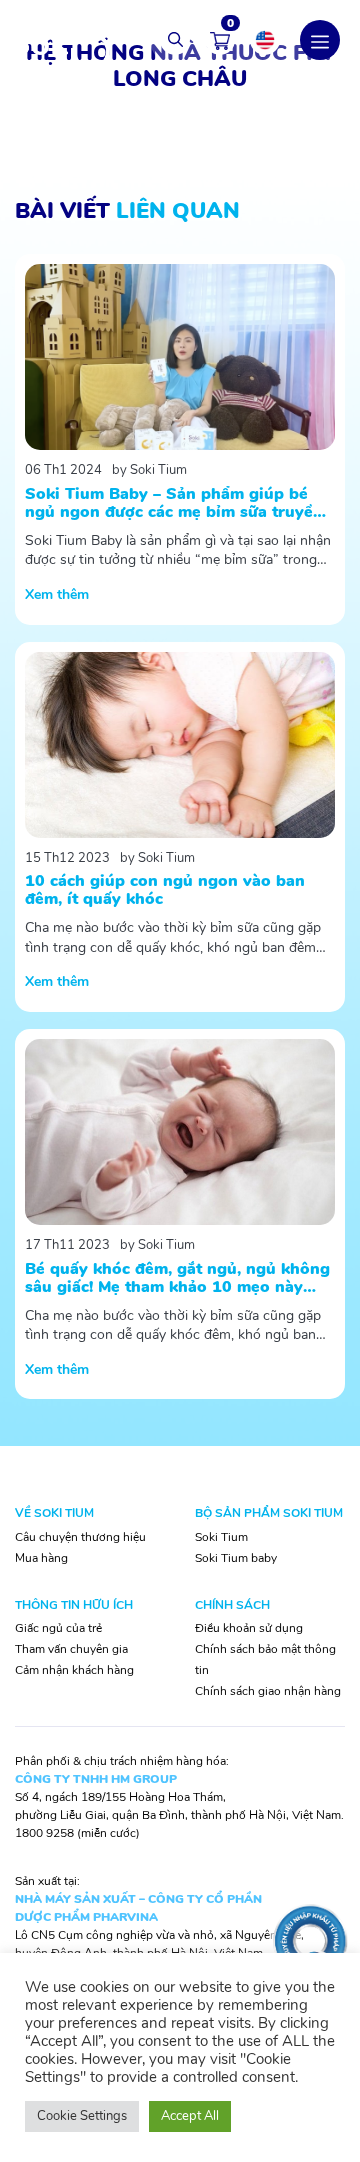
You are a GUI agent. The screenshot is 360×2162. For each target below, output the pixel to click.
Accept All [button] (190, 2116)
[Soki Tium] (60, 38)
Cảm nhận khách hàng (74, 1670)
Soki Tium (221, 1537)
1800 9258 (44, 1833)
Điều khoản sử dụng (249, 1628)
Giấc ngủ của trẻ (58, 1628)
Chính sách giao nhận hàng (268, 1691)
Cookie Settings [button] (82, 2116)
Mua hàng (41, 1558)
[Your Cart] (220, 40)
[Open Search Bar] (175, 40)
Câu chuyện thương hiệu (80, 1537)
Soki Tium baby (236, 1558)
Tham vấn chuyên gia (71, 1649)
